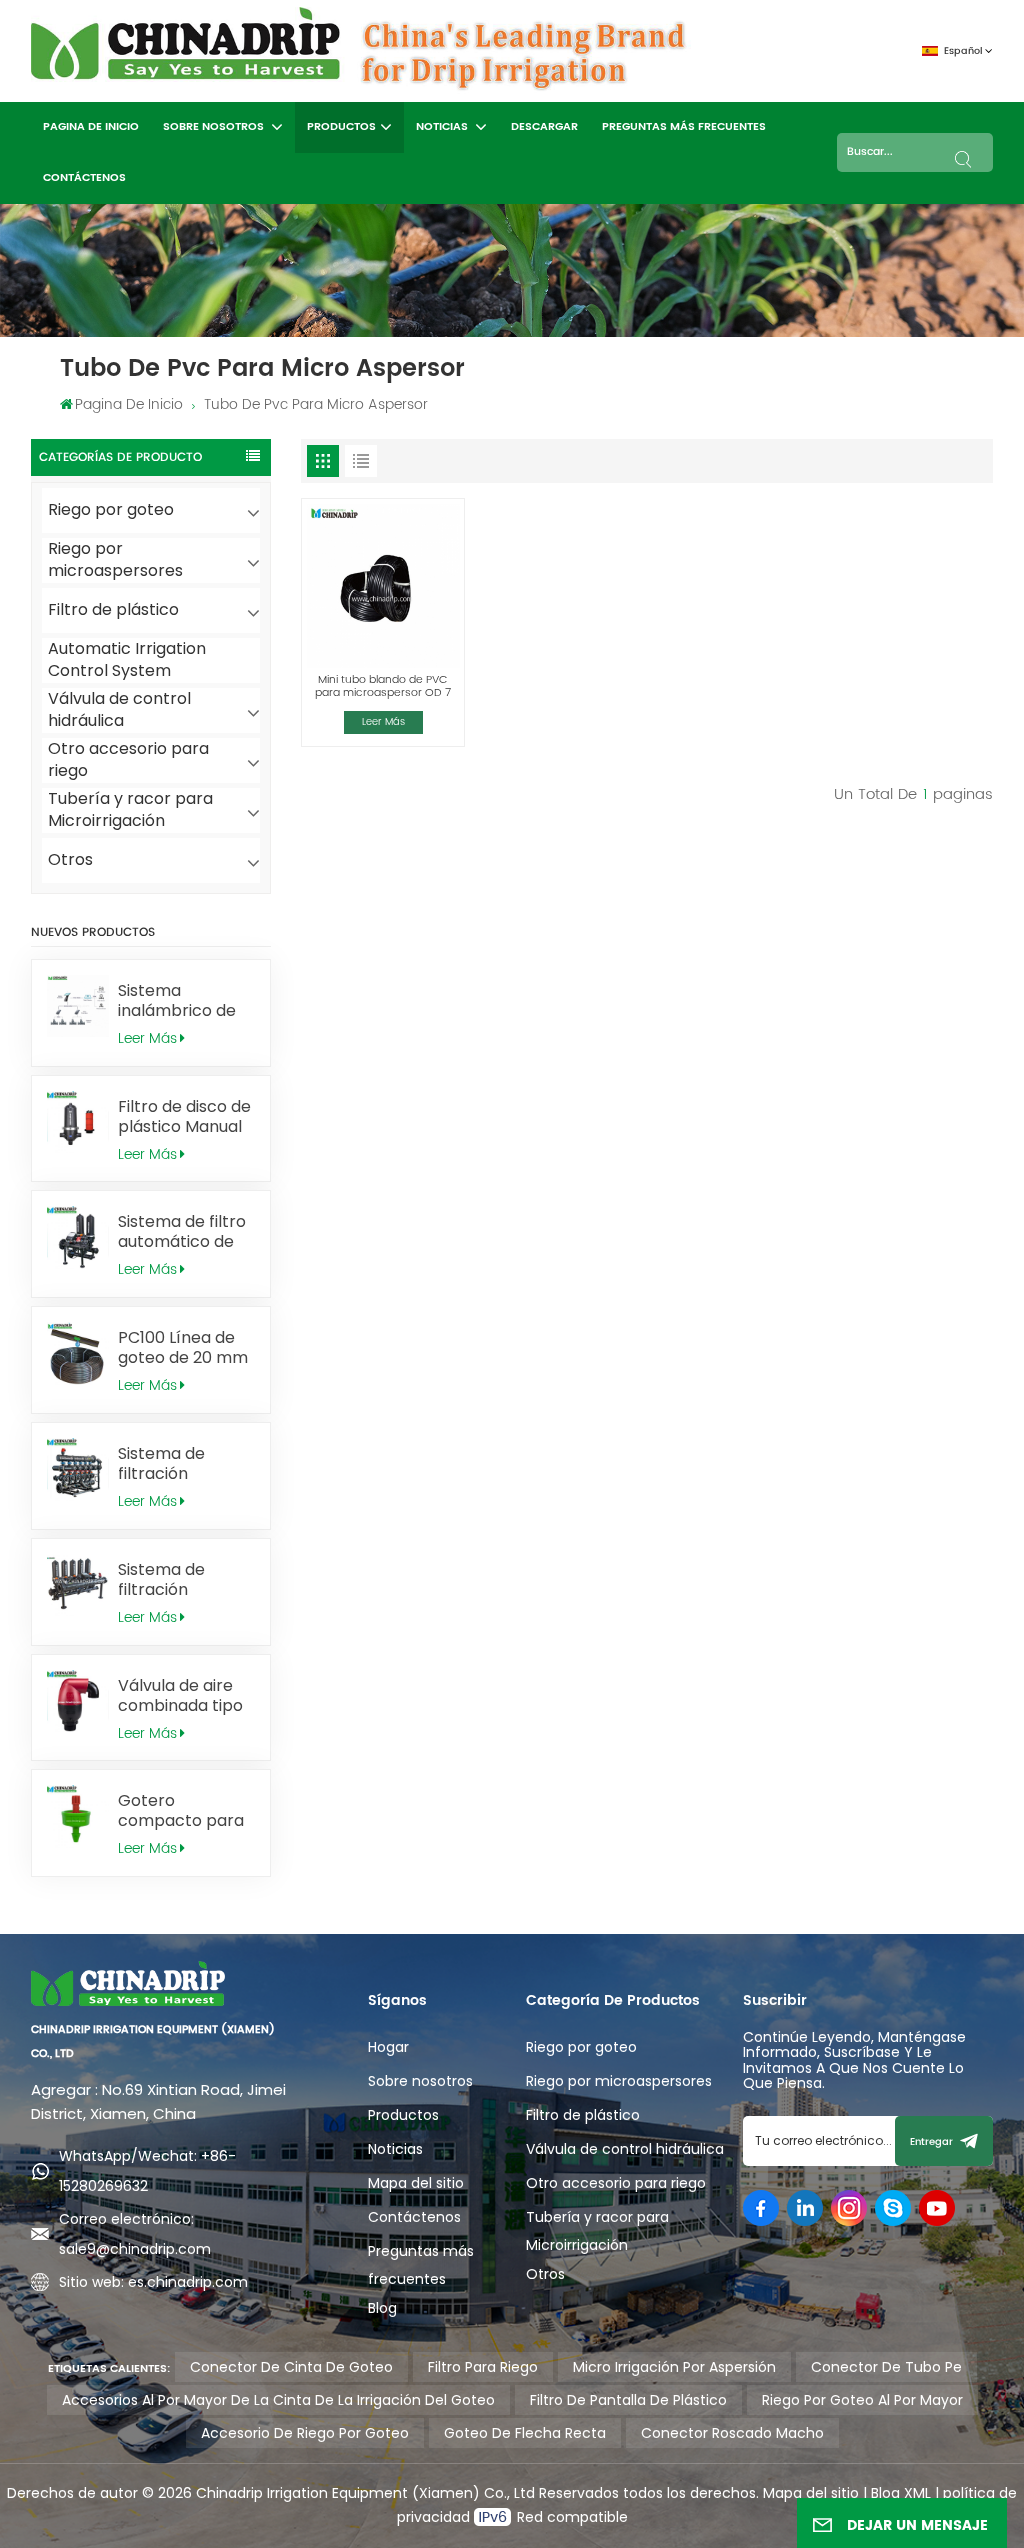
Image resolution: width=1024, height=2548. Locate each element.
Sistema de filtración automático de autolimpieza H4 (181, 1464)
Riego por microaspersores (115, 560)
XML (915, 2493)
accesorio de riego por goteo (305, 2433)
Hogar (388, 2047)
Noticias (443, 127)
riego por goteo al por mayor (862, 2400)
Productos (341, 127)
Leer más (147, 1038)
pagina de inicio (91, 127)
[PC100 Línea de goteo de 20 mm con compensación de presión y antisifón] (78, 1353)
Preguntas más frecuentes (684, 127)
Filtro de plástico (113, 609)
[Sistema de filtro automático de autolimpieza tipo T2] (78, 1237)
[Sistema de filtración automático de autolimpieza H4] (78, 1469)
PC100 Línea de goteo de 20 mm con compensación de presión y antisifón (183, 1348)
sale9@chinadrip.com (135, 2249)
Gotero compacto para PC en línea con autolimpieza (181, 1811)
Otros (70, 859)
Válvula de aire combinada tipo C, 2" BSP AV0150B (186, 1696)
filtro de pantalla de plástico (628, 2400)
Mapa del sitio (416, 2183)
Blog (382, 2308)
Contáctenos (84, 178)
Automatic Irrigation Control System (127, 660)
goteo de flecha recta (525, 2433)
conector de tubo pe (886, 2367)
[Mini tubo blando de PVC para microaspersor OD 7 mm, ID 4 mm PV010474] (383, 586)
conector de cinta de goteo (291, 2367)
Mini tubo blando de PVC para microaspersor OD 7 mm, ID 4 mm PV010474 (383, 687)
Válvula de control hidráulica (119, 710)
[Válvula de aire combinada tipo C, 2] (78, 1701)
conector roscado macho (732, 2433)
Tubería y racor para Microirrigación (130, 810)
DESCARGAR (544, 127)
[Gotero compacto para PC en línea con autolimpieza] (78, 1816)
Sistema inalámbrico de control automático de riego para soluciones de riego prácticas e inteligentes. (185, 1001)
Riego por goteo (111, 509)
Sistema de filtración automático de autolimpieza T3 (180, 1580)
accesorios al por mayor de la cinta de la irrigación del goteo (278, 2400)
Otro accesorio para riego (128, 760)
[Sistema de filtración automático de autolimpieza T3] (78, 1585)
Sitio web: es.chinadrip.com (153, 2282)
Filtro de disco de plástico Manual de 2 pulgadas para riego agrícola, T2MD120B (184, 1117)
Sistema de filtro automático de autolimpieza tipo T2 (186, 1232)
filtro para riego (483, 2367)
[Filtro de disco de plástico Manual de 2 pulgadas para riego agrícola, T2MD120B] (78, 1122)
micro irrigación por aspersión (674, 2367)
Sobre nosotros (215, 127)
